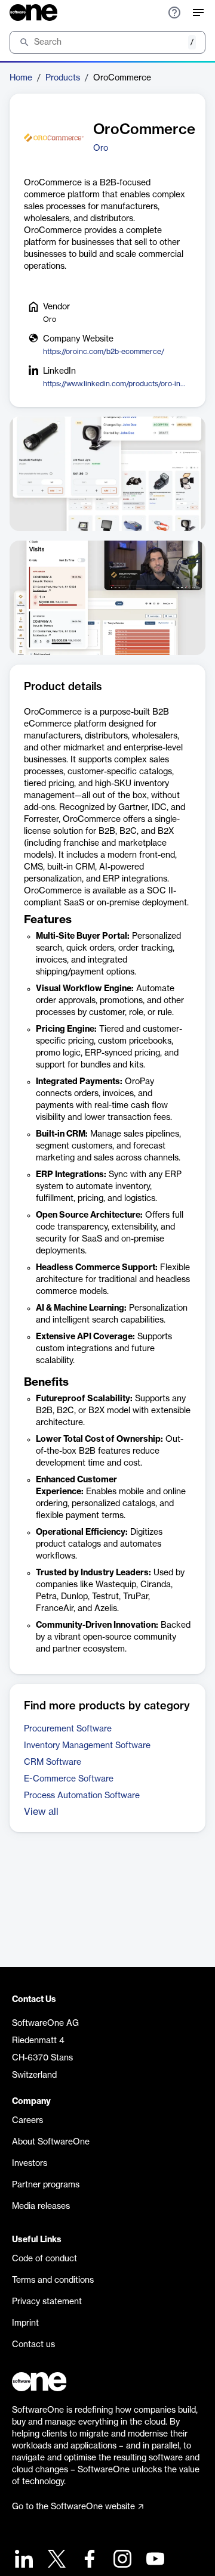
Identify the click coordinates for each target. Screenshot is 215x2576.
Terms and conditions (53, 2280)
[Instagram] (121, 2560)
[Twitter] (55, 2560)
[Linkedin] (22, 2560)
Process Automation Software (82, 1796)
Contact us (33, 2345)
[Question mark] (174, 13)
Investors (30, 2164)
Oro (101, 148)
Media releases (41, 2206)
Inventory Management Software (87, 1746)
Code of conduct (44, 2259)
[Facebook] (88, 2560)
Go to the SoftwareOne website (73, 2507)
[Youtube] (154, 2560)
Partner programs (46, 2185)
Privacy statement (47, 2302)
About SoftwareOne (51, 2142)
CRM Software (53, 1762)
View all (41, 1812)
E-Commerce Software (69, 1779)
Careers (27, 2121)
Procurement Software (68, 1729)
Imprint (25, 2323)
